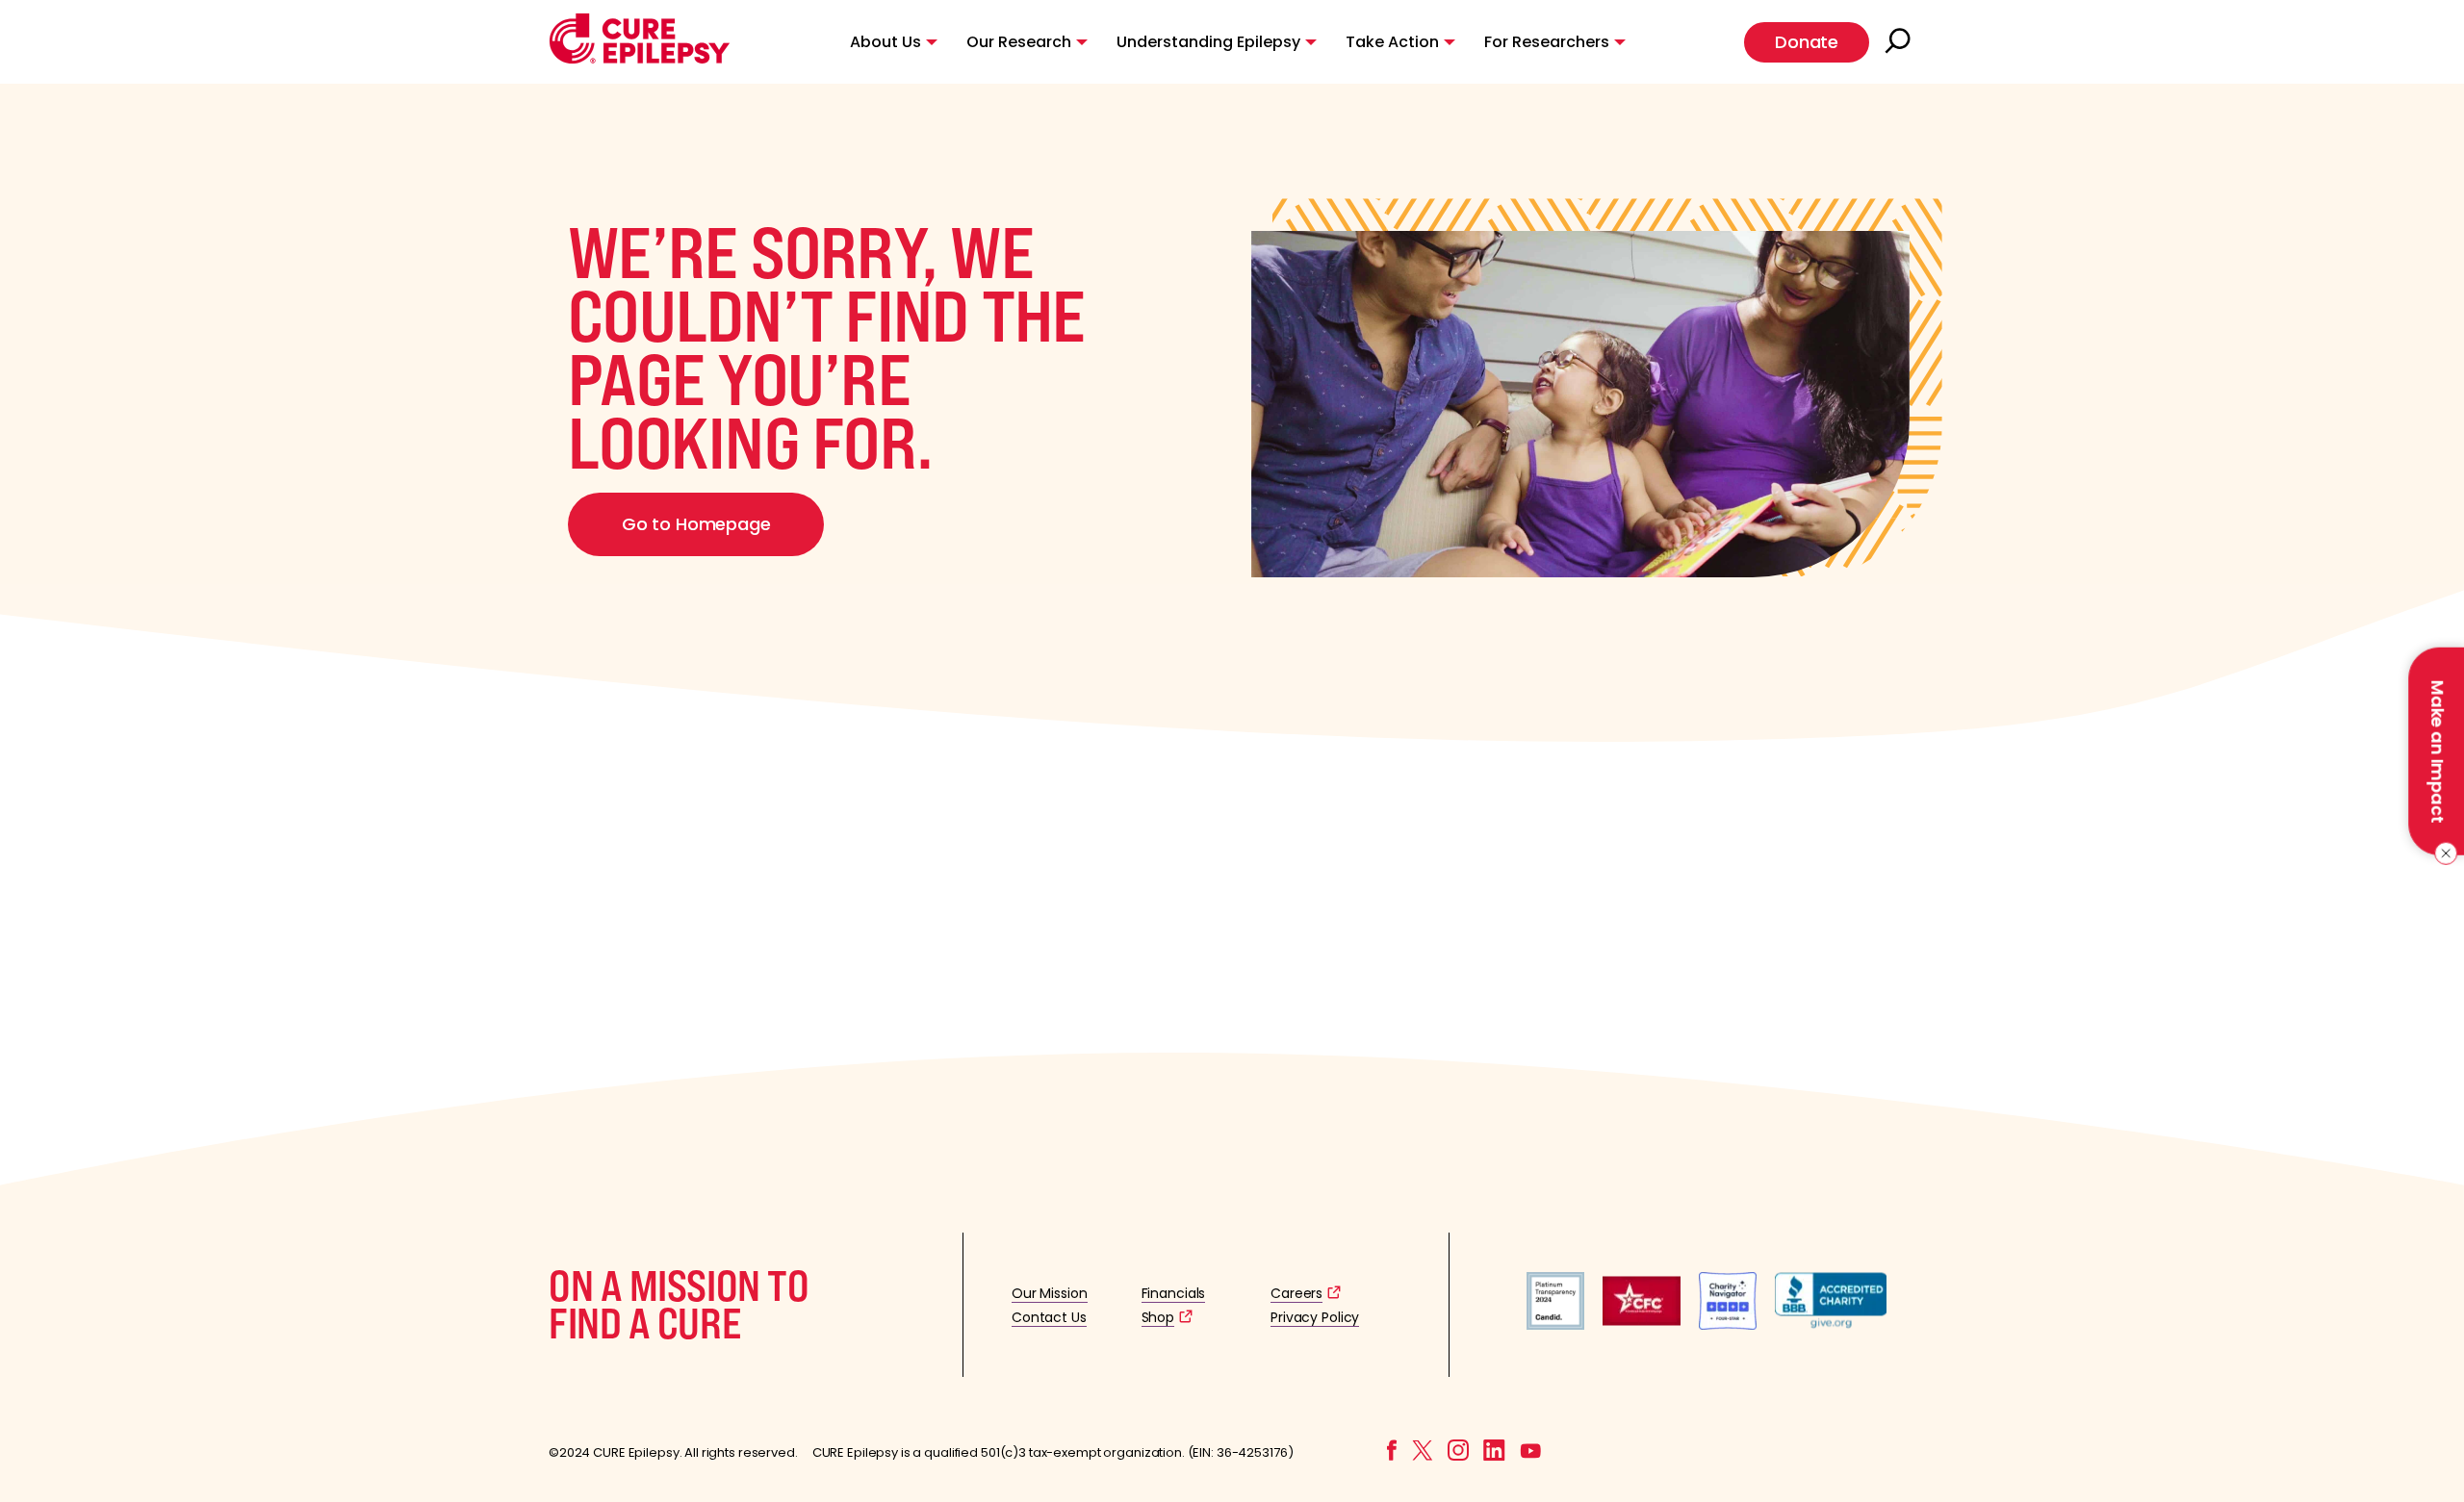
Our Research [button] (1019, 42)
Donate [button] (1807, 42)
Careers (1296, 1293)
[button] (640, 59)
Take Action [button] (1392, 42)
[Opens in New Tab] (1555, 1324)
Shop (1158, 1317)
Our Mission (1050, 1293)
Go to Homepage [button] (696, 524)
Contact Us (1049, 1317)
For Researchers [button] (1547, 42)
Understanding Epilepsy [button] (1208, 42)
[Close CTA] (2442, 853)
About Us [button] (885, 42)
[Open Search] (1900, 42)
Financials (1174, 1293)
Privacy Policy (1315, 1317)
